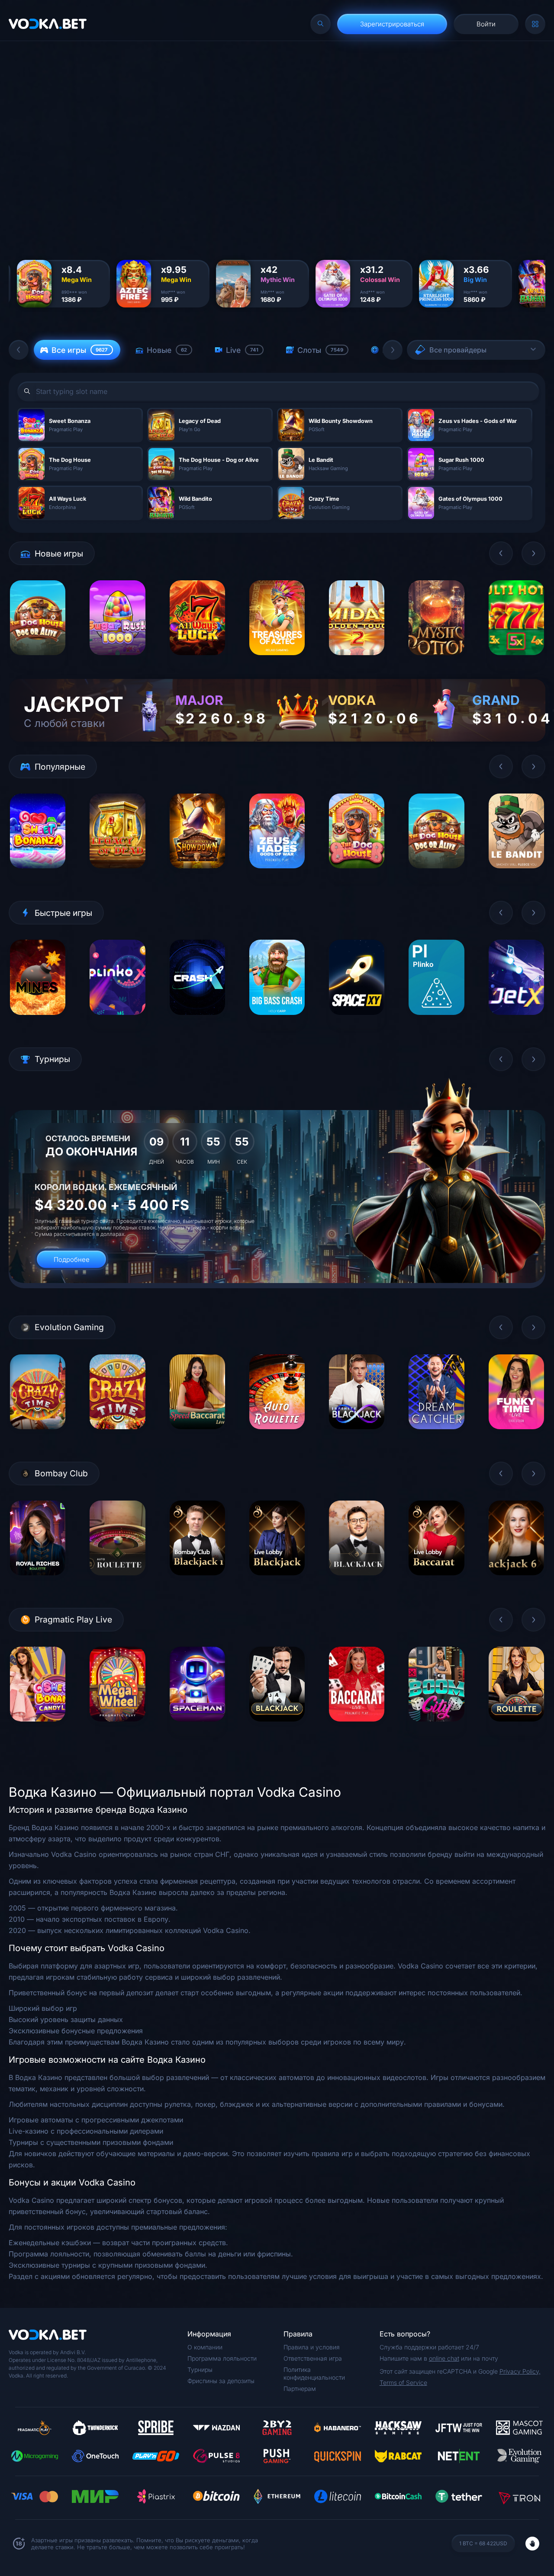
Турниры (200, 2370)
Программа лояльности (222, 2358)
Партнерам (300, 2389)
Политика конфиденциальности (314, 2373)
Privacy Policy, (520, 2371)
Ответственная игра (313, 2358)
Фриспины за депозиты (221, 2381)
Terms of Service (403, 2382)
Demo (38, 662)
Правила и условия (312, 2347)
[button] (19, 350)
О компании (205, 2347)
